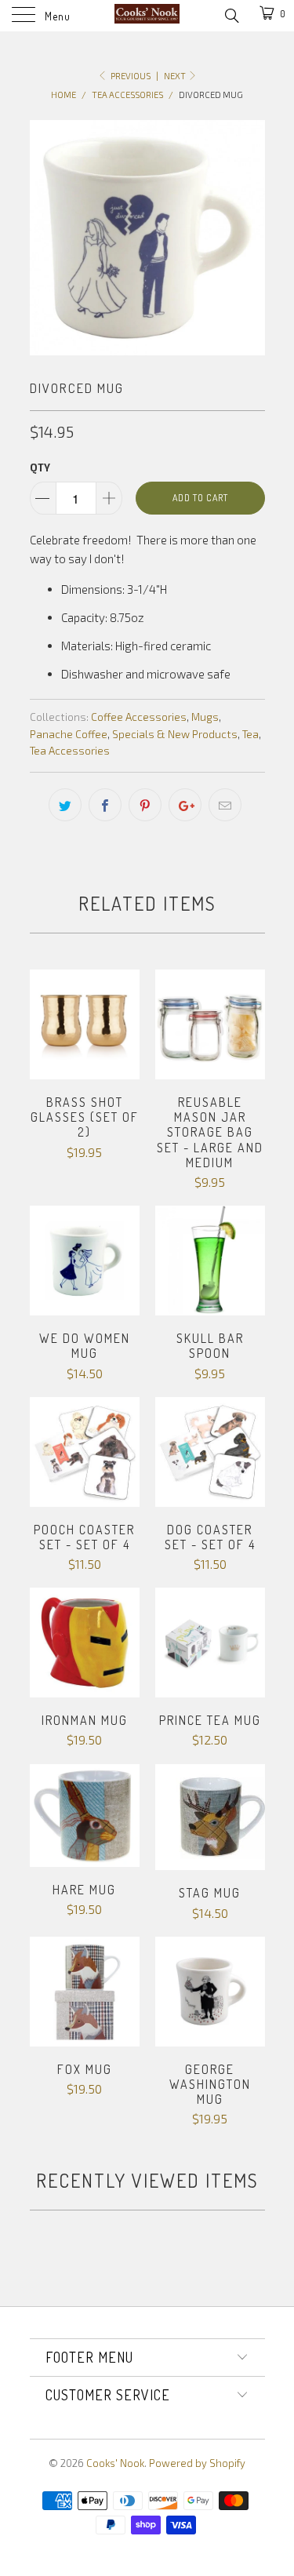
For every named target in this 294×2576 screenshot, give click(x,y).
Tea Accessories (70, 751)
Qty (40, 468)
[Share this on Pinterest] (145, 805)
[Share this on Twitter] (65, 805)
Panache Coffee (69, 734)
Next (176, 76)
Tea (250, 734)
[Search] (231, 14)
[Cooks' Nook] (147, 16)
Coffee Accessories (139, 717)
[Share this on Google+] (185, 805)
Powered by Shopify (197, 2463)
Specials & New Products (175, 734)
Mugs (205, 717)
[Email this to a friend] (225, 805)
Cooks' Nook (115, 2463)
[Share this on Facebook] (105, 805)
